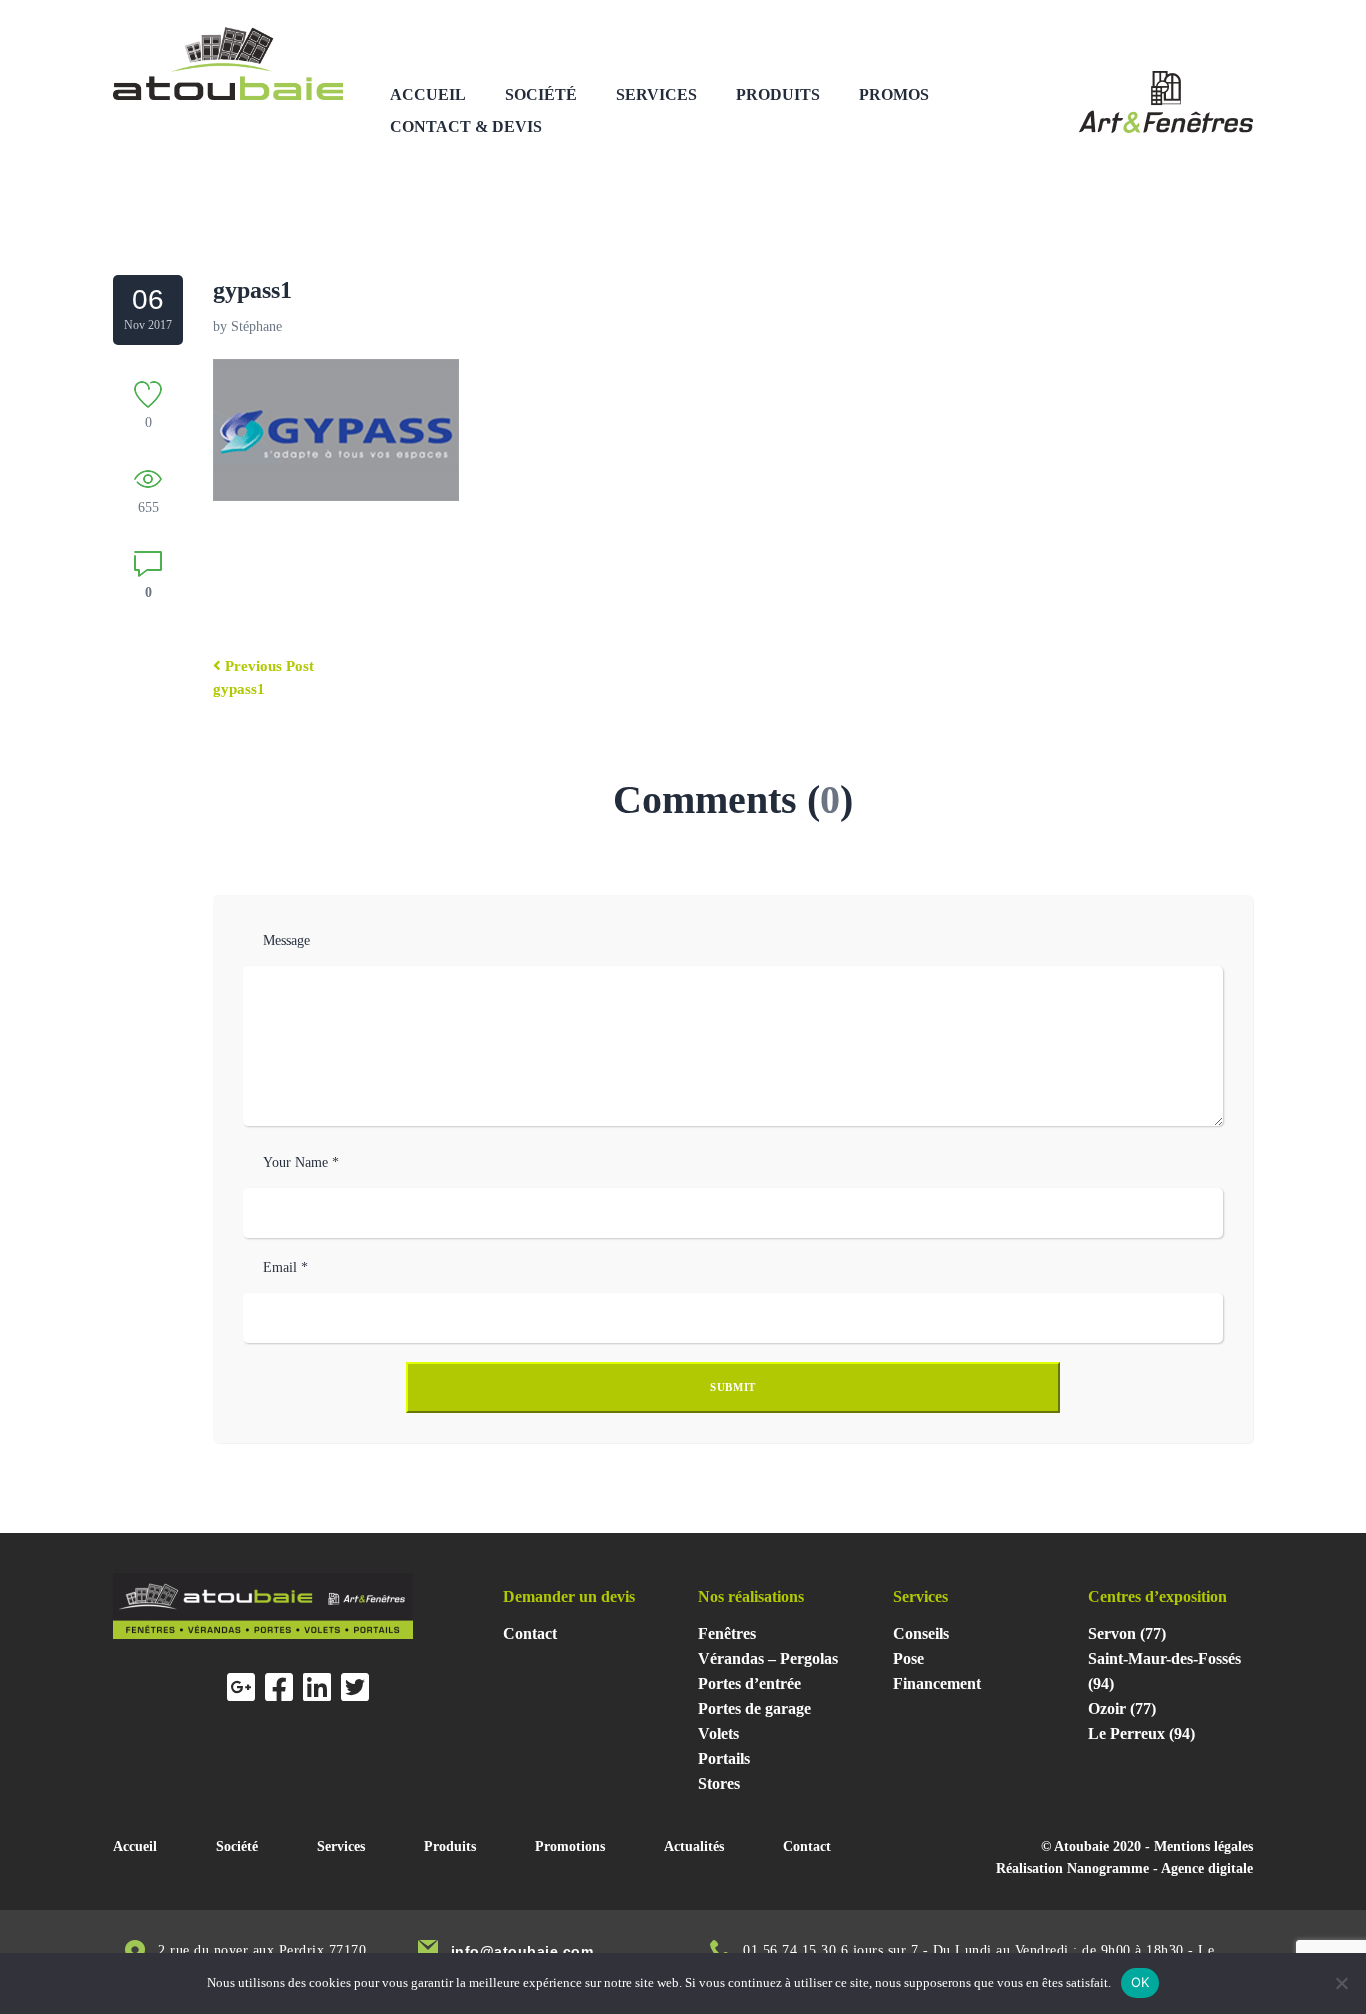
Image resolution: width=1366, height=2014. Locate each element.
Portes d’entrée (749, 1683)
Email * (285, 1267)
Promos (894, 94)
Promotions (570, 1846)
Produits (778, 94)
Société (541, 94)
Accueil (428, 94)
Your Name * (301, 1162)
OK (1140, 1982)
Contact (530, 1633)
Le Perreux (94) (1141, 1733)
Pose (908, 1658)
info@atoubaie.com (522, 1951)
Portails (724, 1758)
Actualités (694, 1846)
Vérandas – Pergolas (768, 1658)
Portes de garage (754, 1708)
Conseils (921, 1633)
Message (286, 940)
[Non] (1341, 1983)
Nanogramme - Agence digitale (1160, 1868)
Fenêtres (727, 1633)
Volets (718, 1733)
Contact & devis (466, 126)
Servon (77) (1127, 1633)
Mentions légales (1203, 1846)
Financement (937, 1683)
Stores (719, 1783)
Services (656, 94)
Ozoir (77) (1122, 1708)
